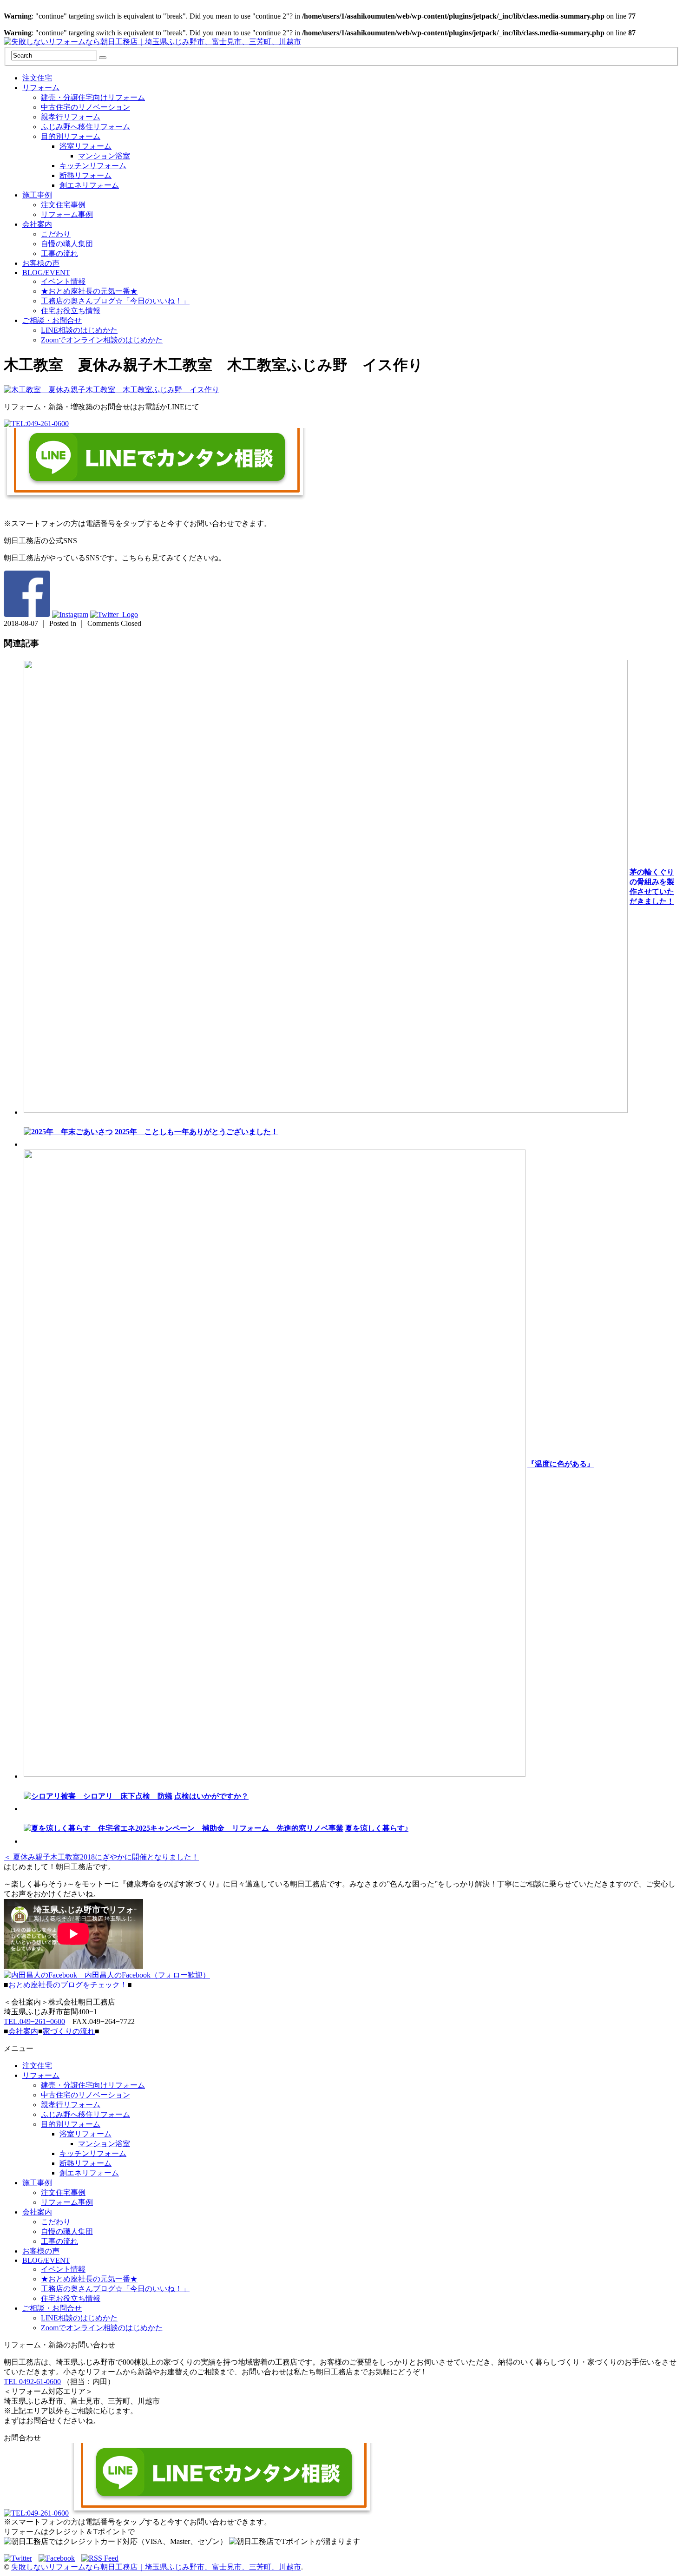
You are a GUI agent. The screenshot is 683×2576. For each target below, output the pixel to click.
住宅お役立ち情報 (71, 311)
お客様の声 (41, 263)
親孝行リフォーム (71, 117)
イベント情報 (63, 281)
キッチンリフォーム (93, 166)
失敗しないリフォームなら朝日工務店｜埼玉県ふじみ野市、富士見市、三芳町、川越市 (156, 2567)
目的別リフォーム (71, 136)
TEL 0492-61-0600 (32, 2382)
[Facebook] (59, 2558)
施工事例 (37, 195)
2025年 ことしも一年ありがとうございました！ (197, 1132)
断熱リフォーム (85, 175)
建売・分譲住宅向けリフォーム (93, 97)
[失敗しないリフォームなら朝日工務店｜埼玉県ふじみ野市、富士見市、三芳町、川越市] (152, 42)
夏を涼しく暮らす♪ (377, 1828)
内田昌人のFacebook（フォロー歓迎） (144, 1975)
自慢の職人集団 (67, 244)
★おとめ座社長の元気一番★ (89, 291)
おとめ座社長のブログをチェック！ (68, 1985)
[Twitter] (20, 2558)
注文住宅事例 (63, 205)
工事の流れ (59, 253)
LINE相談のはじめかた (79, 330)
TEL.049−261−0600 (34, 2021)
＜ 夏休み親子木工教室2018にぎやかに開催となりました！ (101, 1857)
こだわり (56, 234)
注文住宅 (37, 78)
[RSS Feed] (100, 2558)
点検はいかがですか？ (211, 1796)
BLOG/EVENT (46, 273)
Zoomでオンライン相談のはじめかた (102, 340)
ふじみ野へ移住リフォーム (85, 127)
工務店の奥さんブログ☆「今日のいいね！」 (115, 301)
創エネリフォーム (89, 185)
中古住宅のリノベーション (85, 107)
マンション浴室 (104, 156)
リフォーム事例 (67, 214)
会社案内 (37, 224)
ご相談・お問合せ (52, 320)
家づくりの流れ (69, 2031)
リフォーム (41, 88)
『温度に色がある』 (561, 1464)
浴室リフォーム (85, 146)
